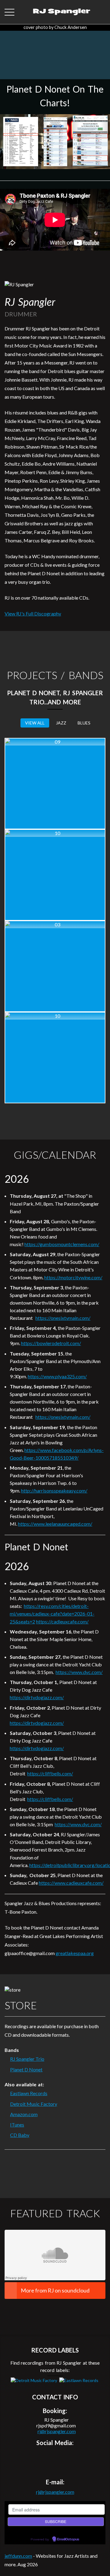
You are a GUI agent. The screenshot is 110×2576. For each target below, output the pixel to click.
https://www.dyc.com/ (79, 1672)
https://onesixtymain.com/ (63, 1318)
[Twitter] (45, 2457)
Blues (84, 723)
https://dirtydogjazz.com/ (37, 1697)
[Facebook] (31, 2457)
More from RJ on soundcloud (55, 2290)
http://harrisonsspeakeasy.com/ (54, 1491)
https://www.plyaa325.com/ (57, 1376)
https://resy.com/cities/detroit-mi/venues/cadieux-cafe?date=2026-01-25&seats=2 (52, 1614)
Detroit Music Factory (34, 2104)
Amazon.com (24, 2114)
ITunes (17, 2125)
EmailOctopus (68, 2539)
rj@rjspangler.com (57, 2431)
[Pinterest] (73, 2457)
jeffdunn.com (18, 2556)
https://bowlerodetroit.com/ (51, 1343)
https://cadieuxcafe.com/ (62, 1621)
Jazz (61, 723)
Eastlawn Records (29, 2093)
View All (35, 723)
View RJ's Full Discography (33, 613)
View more (55, 784)
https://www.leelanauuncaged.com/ (55, 1524)
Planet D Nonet (26, 2069)
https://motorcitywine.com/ (73, 1277)
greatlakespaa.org (75, 1953)
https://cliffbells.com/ (50, 1773)
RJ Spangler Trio (27, 2059)
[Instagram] (59, 2457)
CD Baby (20, 2135)
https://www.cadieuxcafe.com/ (71, 1883)
